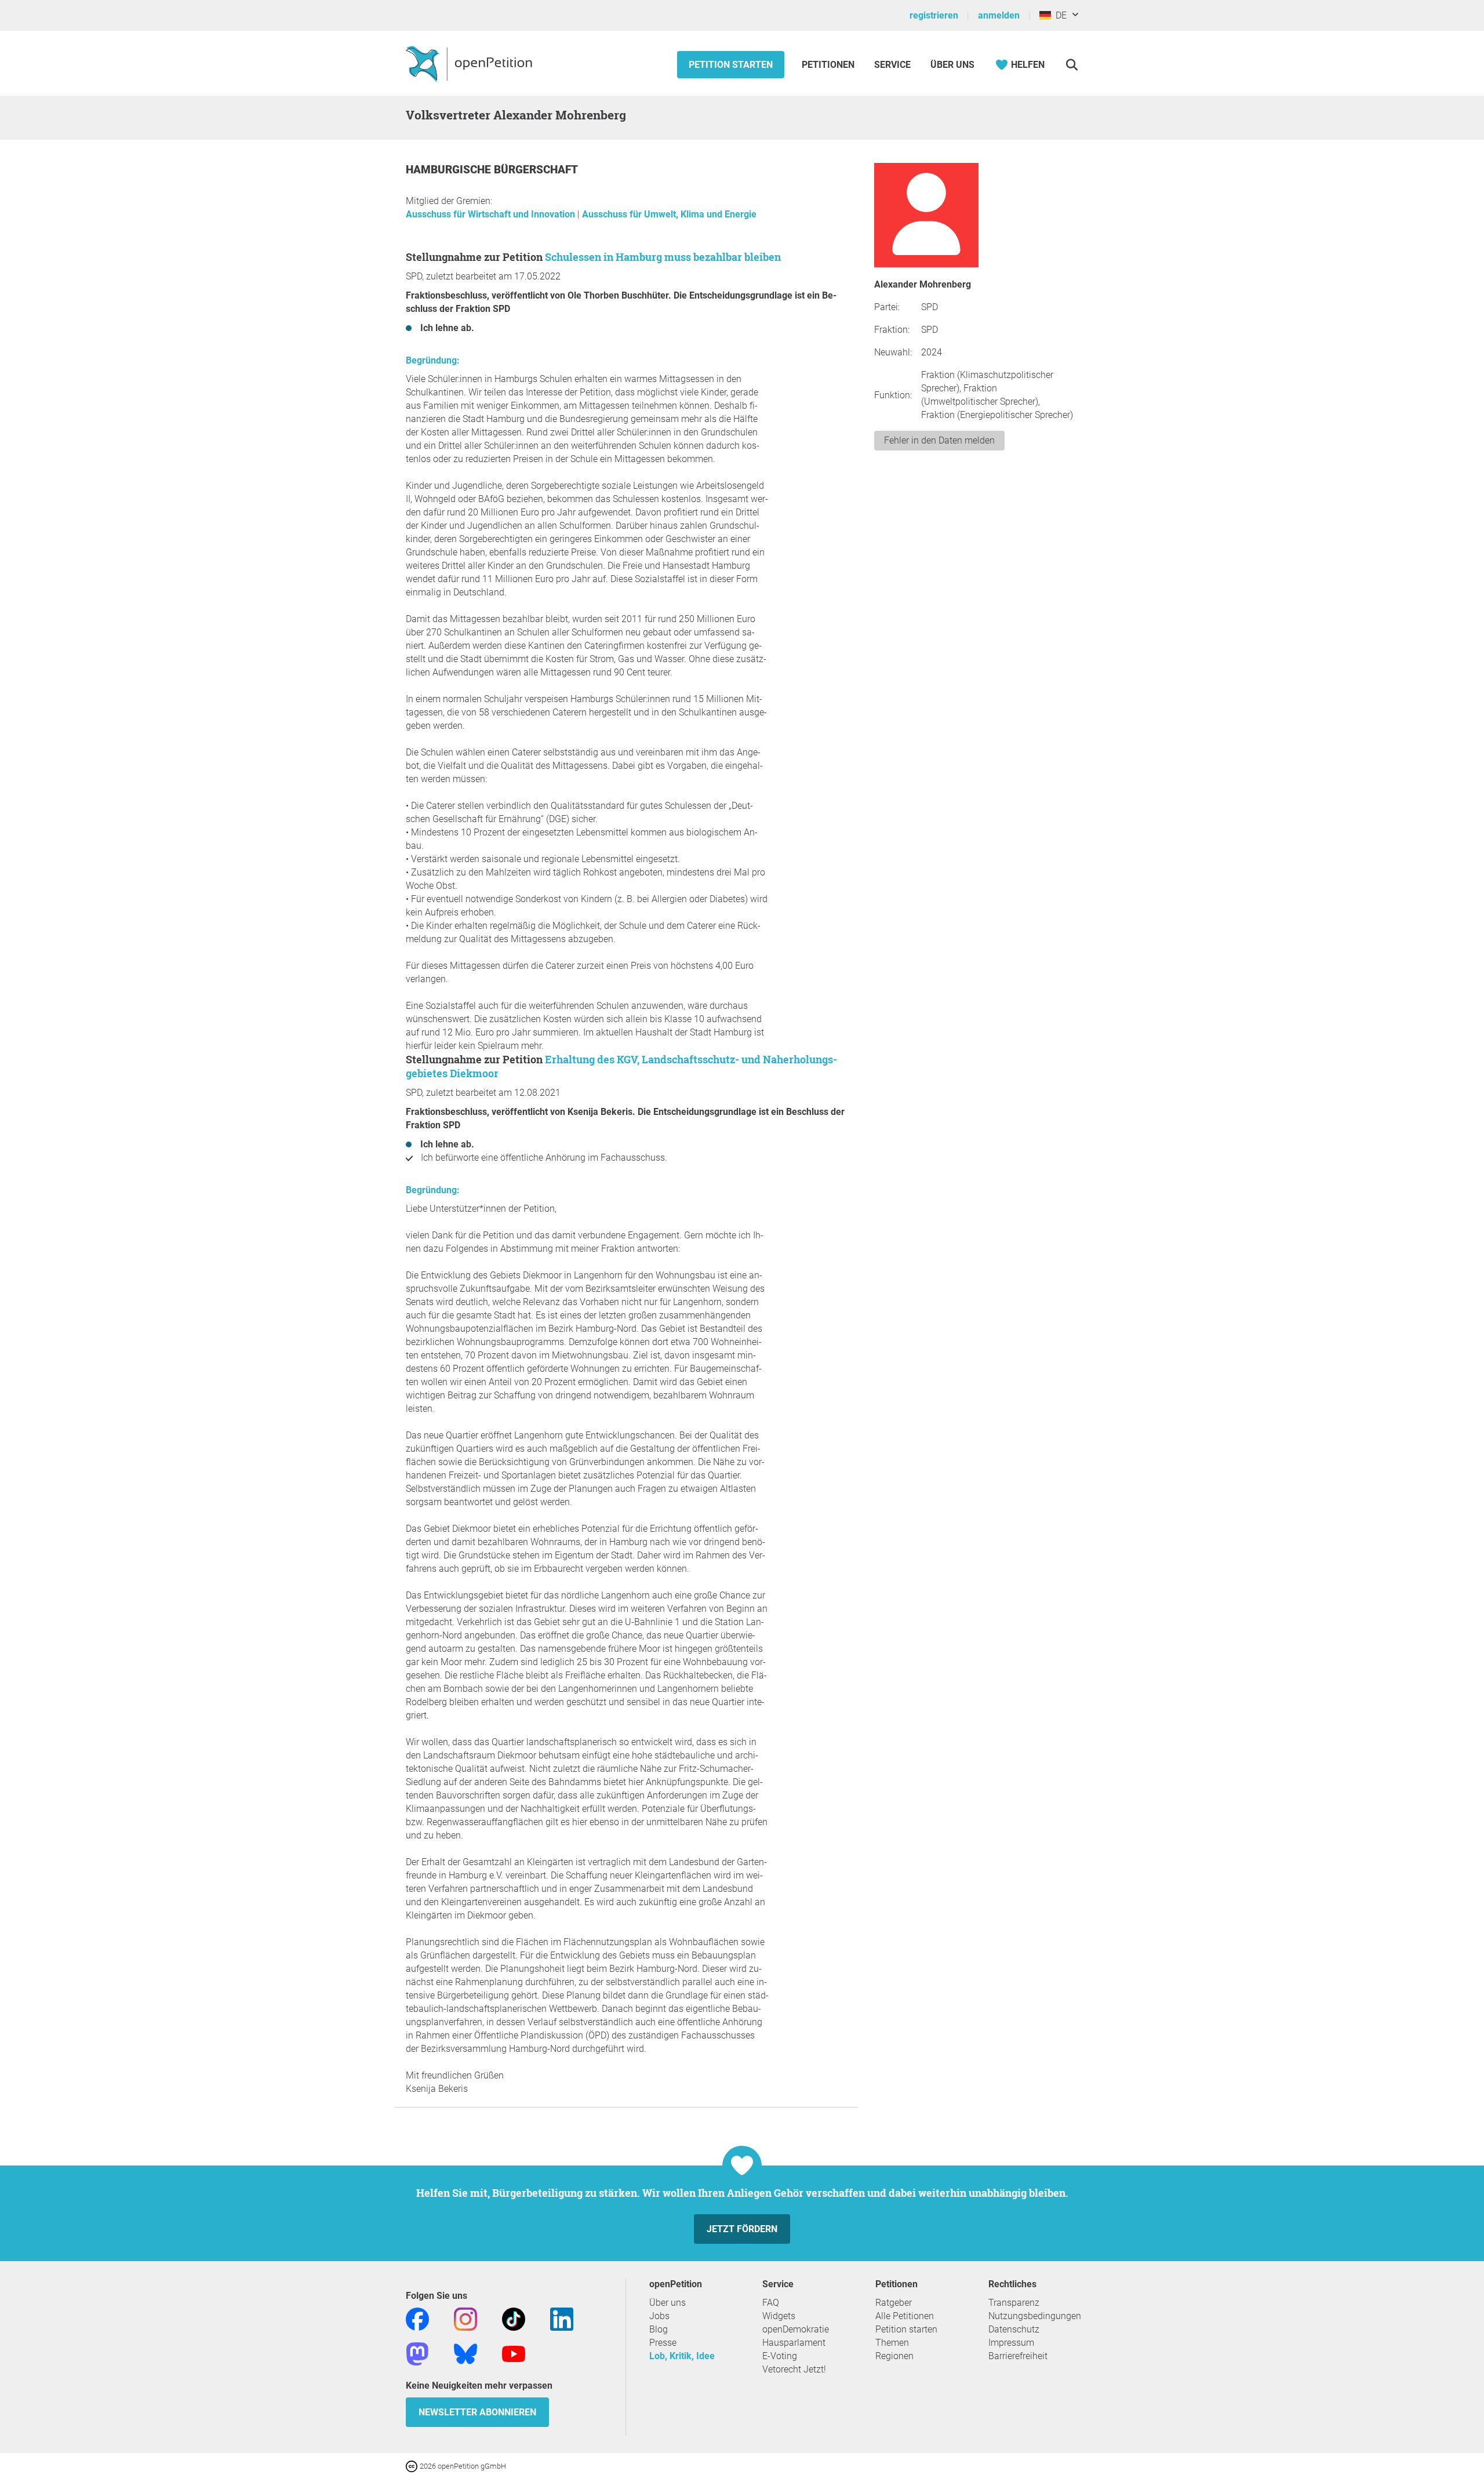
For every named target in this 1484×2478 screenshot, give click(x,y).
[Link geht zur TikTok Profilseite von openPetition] (514, 2318)
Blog (659, 2329)
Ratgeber (894, 2303)
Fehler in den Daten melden (939, 440)
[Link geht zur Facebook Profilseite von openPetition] (417, 2318)
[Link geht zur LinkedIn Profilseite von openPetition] (562, 2318)
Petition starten (731, 65)
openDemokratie (796, 2329)
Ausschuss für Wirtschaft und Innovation (492, 214)
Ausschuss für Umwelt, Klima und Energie (669, 214)
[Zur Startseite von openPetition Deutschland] (470, 63)
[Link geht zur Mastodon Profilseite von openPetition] (417, 2353)
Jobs (659, 2316)
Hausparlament (794, 2343)
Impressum (1011, 2343)
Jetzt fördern (742, 2229)
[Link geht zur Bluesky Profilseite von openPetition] (465, 2353)
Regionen (894, 2356)
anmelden (999, 15)
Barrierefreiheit (1018, 2356)
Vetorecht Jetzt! (794, 2369)
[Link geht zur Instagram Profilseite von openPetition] (465, 2318)
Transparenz (1014, 2303)
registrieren (934, 15)
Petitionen (829, 65)
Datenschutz (1014, 2329)
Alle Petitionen (905, 2316)
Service (892, 65)
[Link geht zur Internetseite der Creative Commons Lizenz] (413, 2466)
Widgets (779, 2316)
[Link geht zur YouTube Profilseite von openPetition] (514, 2353)
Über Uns (952, 65)
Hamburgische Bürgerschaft (492, 170)
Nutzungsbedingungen (1035, 2316)
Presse (663, 2343)
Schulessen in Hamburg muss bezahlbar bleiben (663, 257)
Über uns (668, 2303)
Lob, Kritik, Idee (682, 2356)
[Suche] (1072, 65)
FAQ (771, 2303)
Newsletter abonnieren (477, 2412)
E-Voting (780, 2356)
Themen (892, 2343)
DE (1059, 15)
